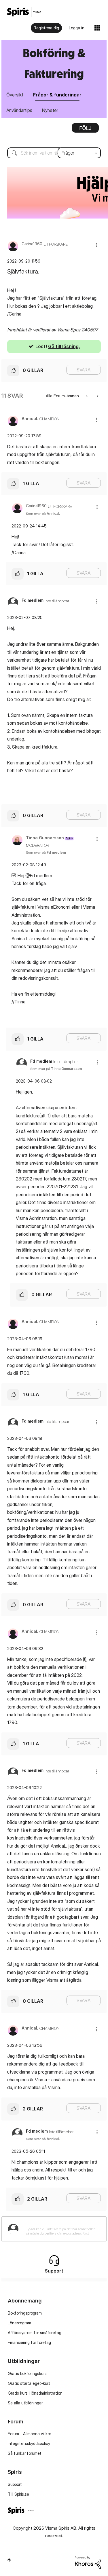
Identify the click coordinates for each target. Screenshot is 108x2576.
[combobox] (54, 153)
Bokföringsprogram (25, 2313)
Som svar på (43, 514)
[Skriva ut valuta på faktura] (87, 396)
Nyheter (50, 110)
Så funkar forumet (25, 2453)
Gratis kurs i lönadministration (35, 2393)
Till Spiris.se (18, 2494)
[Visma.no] (24, 12)
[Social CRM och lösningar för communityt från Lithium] (88, 2562)
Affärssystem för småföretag (35, 2333)
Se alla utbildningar (25, 2403)
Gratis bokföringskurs (27, 2373)
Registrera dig (46, 28)
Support (15, 2484)
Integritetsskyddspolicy (29, 2443)
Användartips (19, 110)
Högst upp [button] (9, 2560)
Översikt (15, 95)
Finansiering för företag (29, 2342)
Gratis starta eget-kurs (29, 2383)
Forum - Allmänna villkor (29, 2434)
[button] (96, 245)
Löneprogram (19, 2323)
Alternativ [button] (85, 130)
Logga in (77, 28)
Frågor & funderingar (57, 95)
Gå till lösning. (64, 346)
